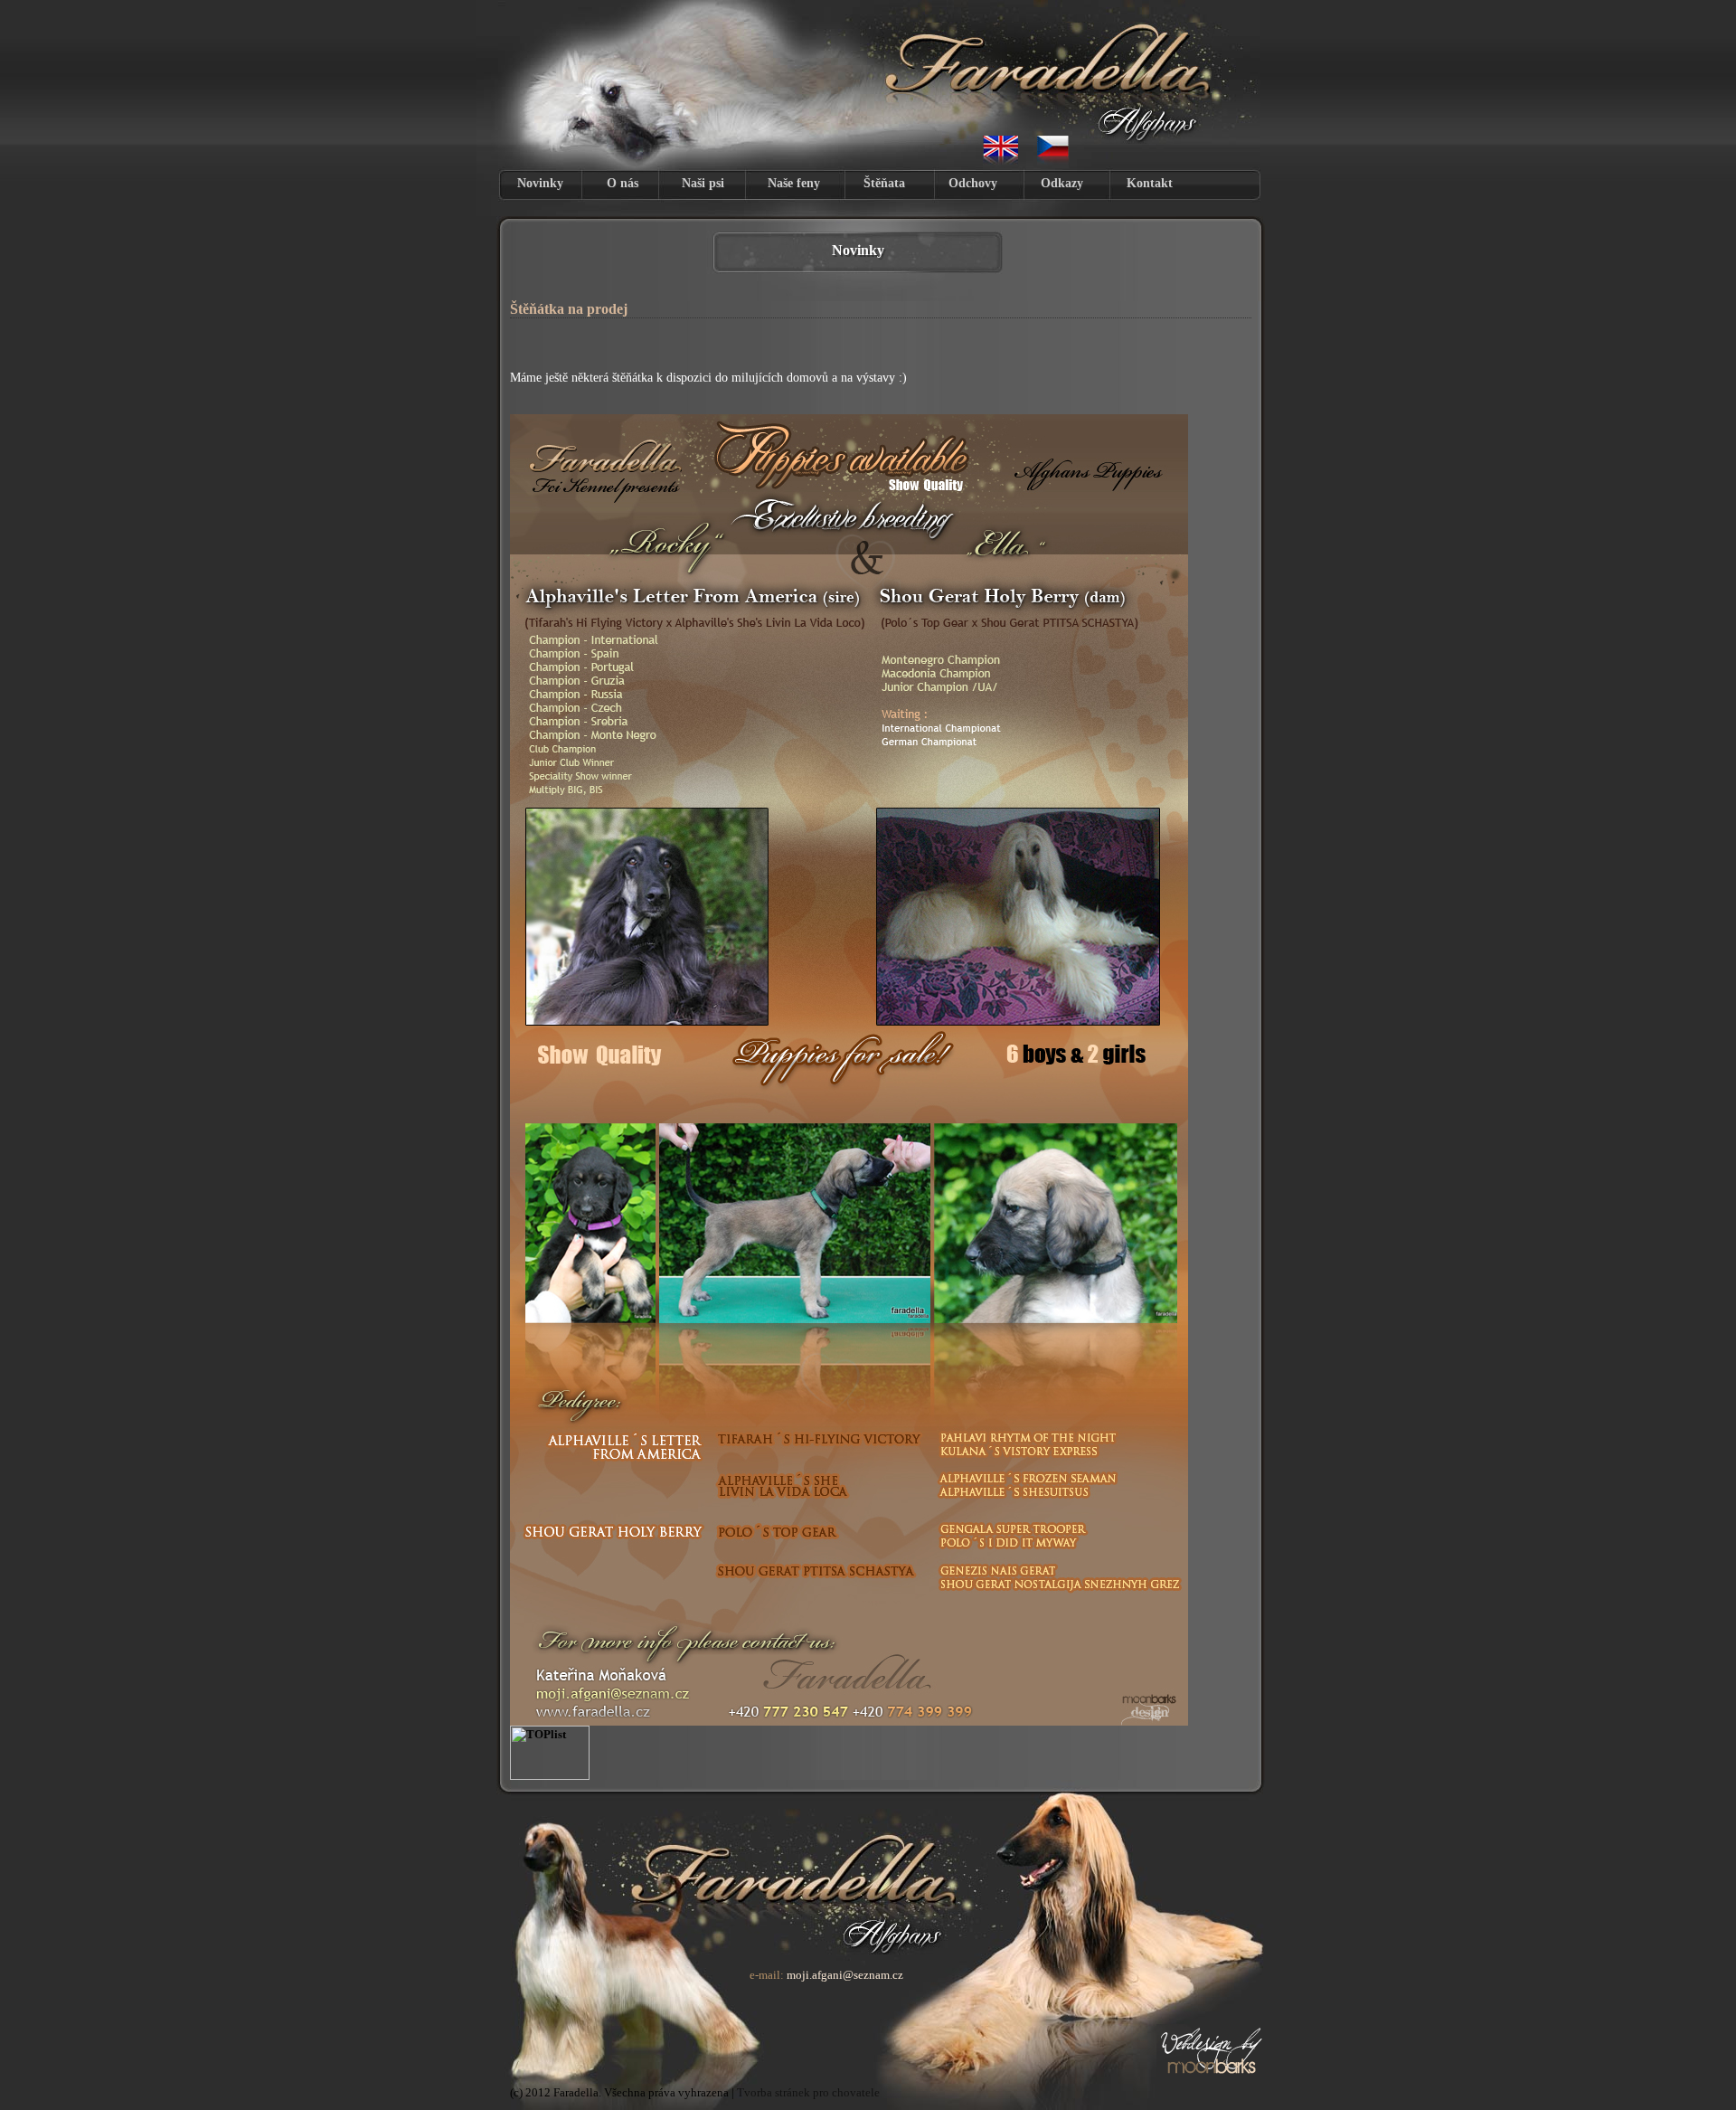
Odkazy (1062, 183)
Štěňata (884, 183)
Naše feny (794, 183)
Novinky (540, 183)
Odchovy (973, 183)
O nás (623, 183)
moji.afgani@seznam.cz (845, 1975)
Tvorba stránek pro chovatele (808, 2092)
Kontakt (1150, 183)
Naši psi (703, 183)
